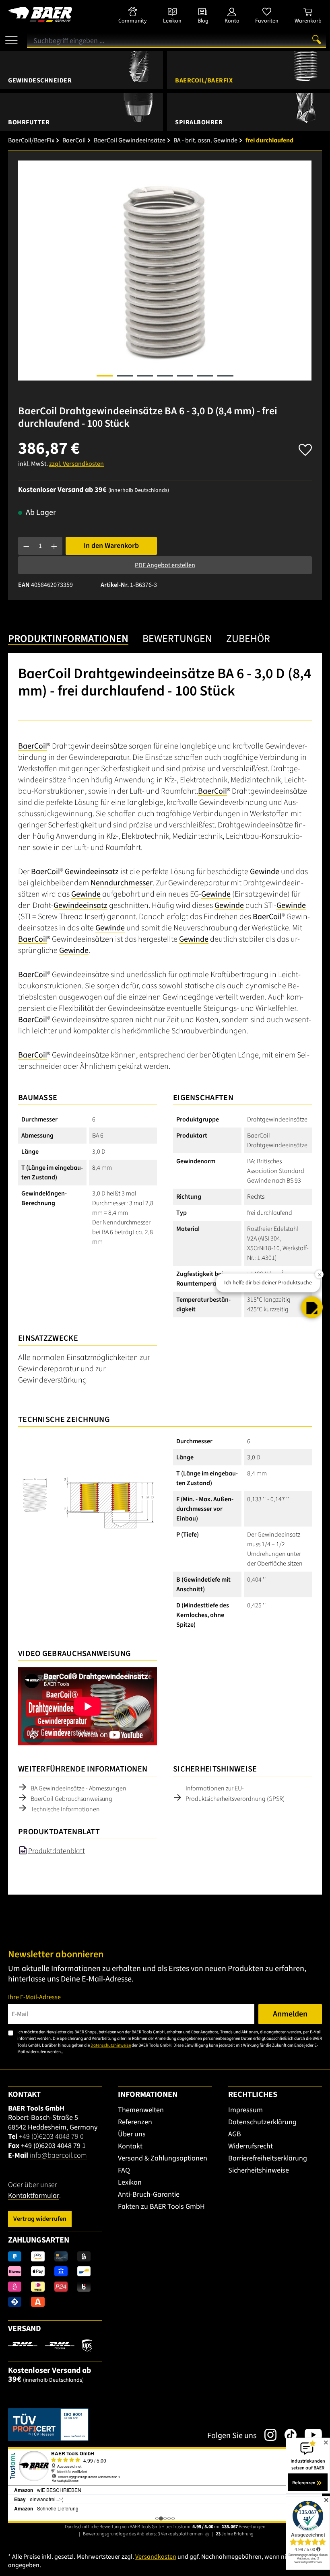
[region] (165, 271)
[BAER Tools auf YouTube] (309, 2435)
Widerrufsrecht (251, 2146)
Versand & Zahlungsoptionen (163, 2158)
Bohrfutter (29, 122)
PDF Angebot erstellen (165, 565)
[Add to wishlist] (305, 448)
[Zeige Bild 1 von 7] (105, 376)
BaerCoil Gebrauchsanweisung (71, 1799)
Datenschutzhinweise (111, 2045)
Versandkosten (156, 2557)
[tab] (68, 639)
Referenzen (135, 2122)
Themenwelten (141, 2110)
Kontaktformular (34, 2196)
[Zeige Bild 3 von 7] (145, 376)
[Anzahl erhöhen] (54, 546)
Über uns (132, 2134)
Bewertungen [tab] (177, 639)
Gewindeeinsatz (92, 872)
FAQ (124, 2170)
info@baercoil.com (58, 2155)
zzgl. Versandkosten (76, 464)
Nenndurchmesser (122, 883)
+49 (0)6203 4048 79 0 (51, 2137)
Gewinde (265, 872)
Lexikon (130, 2182)
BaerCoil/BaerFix (204, 80)
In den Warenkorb (111, 546)
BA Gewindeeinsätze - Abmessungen (78, 1788)
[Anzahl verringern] (26, 546)
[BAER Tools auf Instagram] (266, 2435)
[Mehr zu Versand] (50, 2345)
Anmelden (290, 2014)
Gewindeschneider (40, 80)
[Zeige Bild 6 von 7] (205, 376)
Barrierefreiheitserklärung (268, 2158)
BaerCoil (33, 746)
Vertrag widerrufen (40, 2219)
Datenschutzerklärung (262, 2122)
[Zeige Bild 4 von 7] (165, 376)
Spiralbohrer (199, 122)
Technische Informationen (65, 1809)
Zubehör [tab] (248, 639)
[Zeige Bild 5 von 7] (185, 376)
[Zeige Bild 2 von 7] (125, 376)
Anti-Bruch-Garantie (149, 2194)
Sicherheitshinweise (259, 2170)
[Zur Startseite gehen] (55, 14)
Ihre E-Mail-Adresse (34, 1997)
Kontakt (130, 2146)
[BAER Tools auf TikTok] (287, 2435)
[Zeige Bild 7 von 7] (225, 376)
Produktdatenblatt (57, 1851)
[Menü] (11, 37)
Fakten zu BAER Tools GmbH (161, 2207)
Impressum (245, 2110)
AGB (235, 2134)
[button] (312, 1307)
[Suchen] (317, 39)
